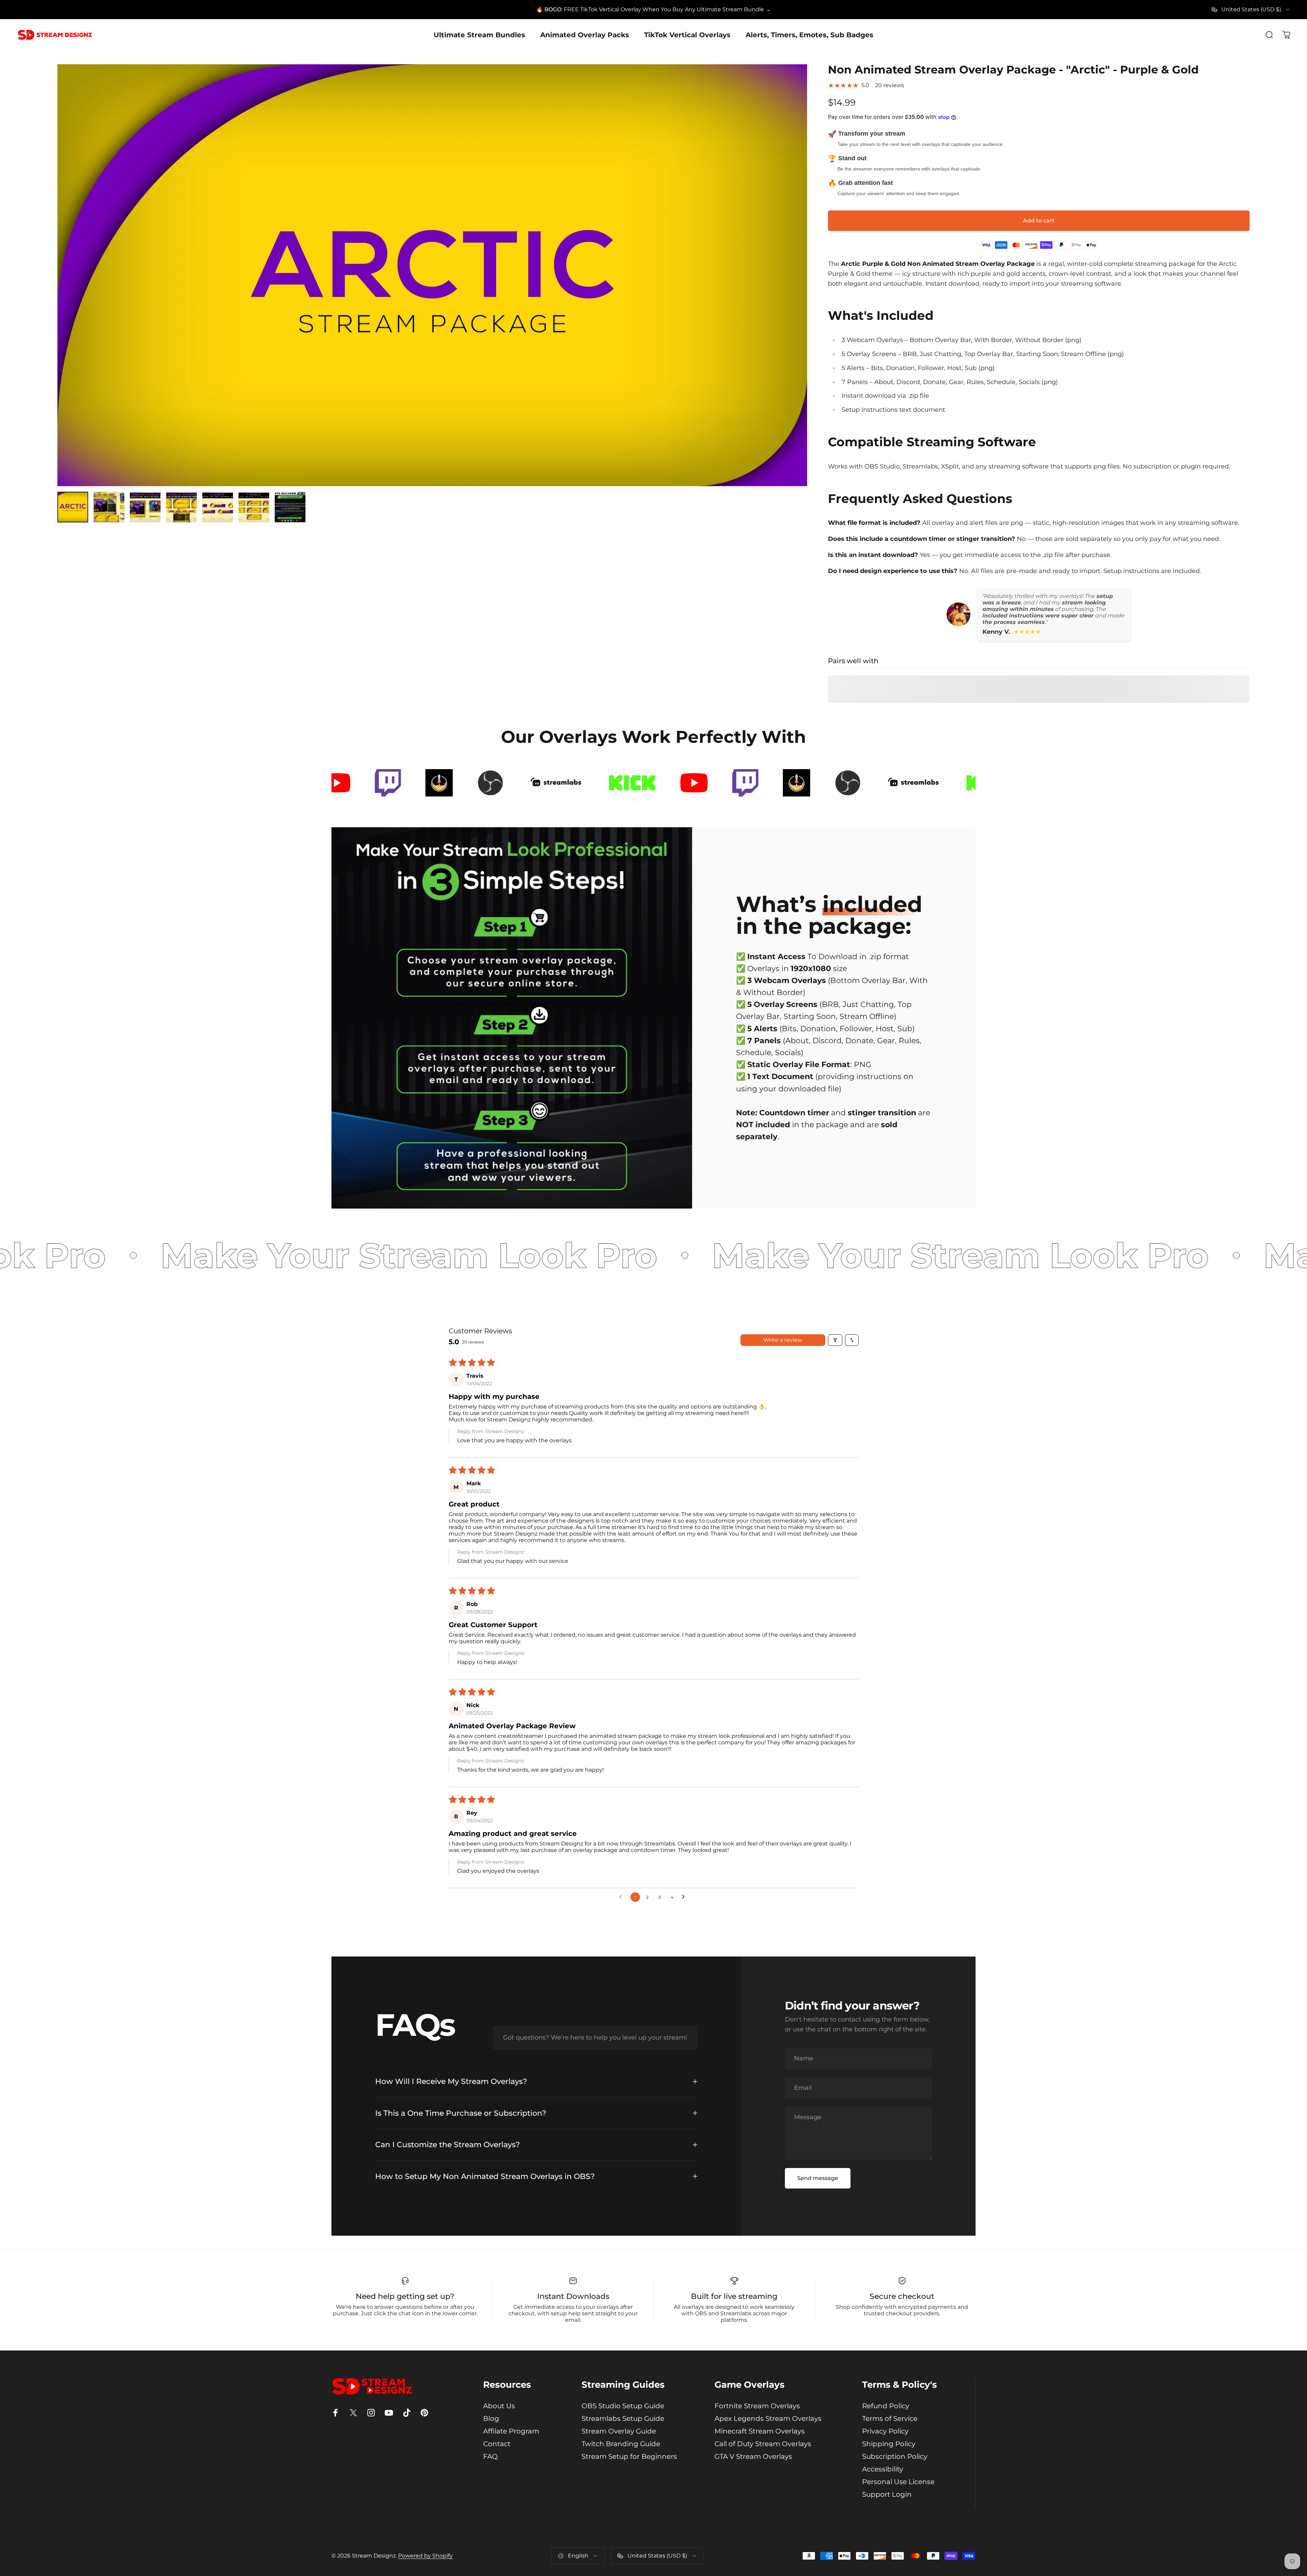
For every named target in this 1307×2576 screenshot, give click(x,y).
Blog (491, 2418)
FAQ (491, 2456)
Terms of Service (890, 2418)
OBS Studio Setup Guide (623, 2406)
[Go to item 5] (218, 507)
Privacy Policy (885, 2431)
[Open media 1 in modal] (432, 275)
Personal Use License (898, 2482)
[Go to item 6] (254, 507)
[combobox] (1251, 10)
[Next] (790, 291)
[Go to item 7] (290, 507)
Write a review (783, 1340)
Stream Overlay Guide (619, 2431)
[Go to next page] (685, 1897)
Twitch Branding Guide (621, 2444)
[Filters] (835, 1340)
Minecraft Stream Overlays (760, 2431)
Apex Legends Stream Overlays (768, 2418)
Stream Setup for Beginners (629, 2456)
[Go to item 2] (109, 507)
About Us (499, 2406)
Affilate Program (511, 2431)
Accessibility (883, 2469)
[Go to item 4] (181, 507)
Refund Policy (886, 2406)
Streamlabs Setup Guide (623, 2418)
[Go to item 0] (73, 507)
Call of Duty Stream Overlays (763, 2444)
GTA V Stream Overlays (753, 2456)
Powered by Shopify (425, 2556)
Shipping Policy (889, 2444)
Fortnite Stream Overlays (757, 2406)
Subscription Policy (895, 2456)
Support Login (887, 2494)
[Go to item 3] (145, 507)
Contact (497, 2444)
